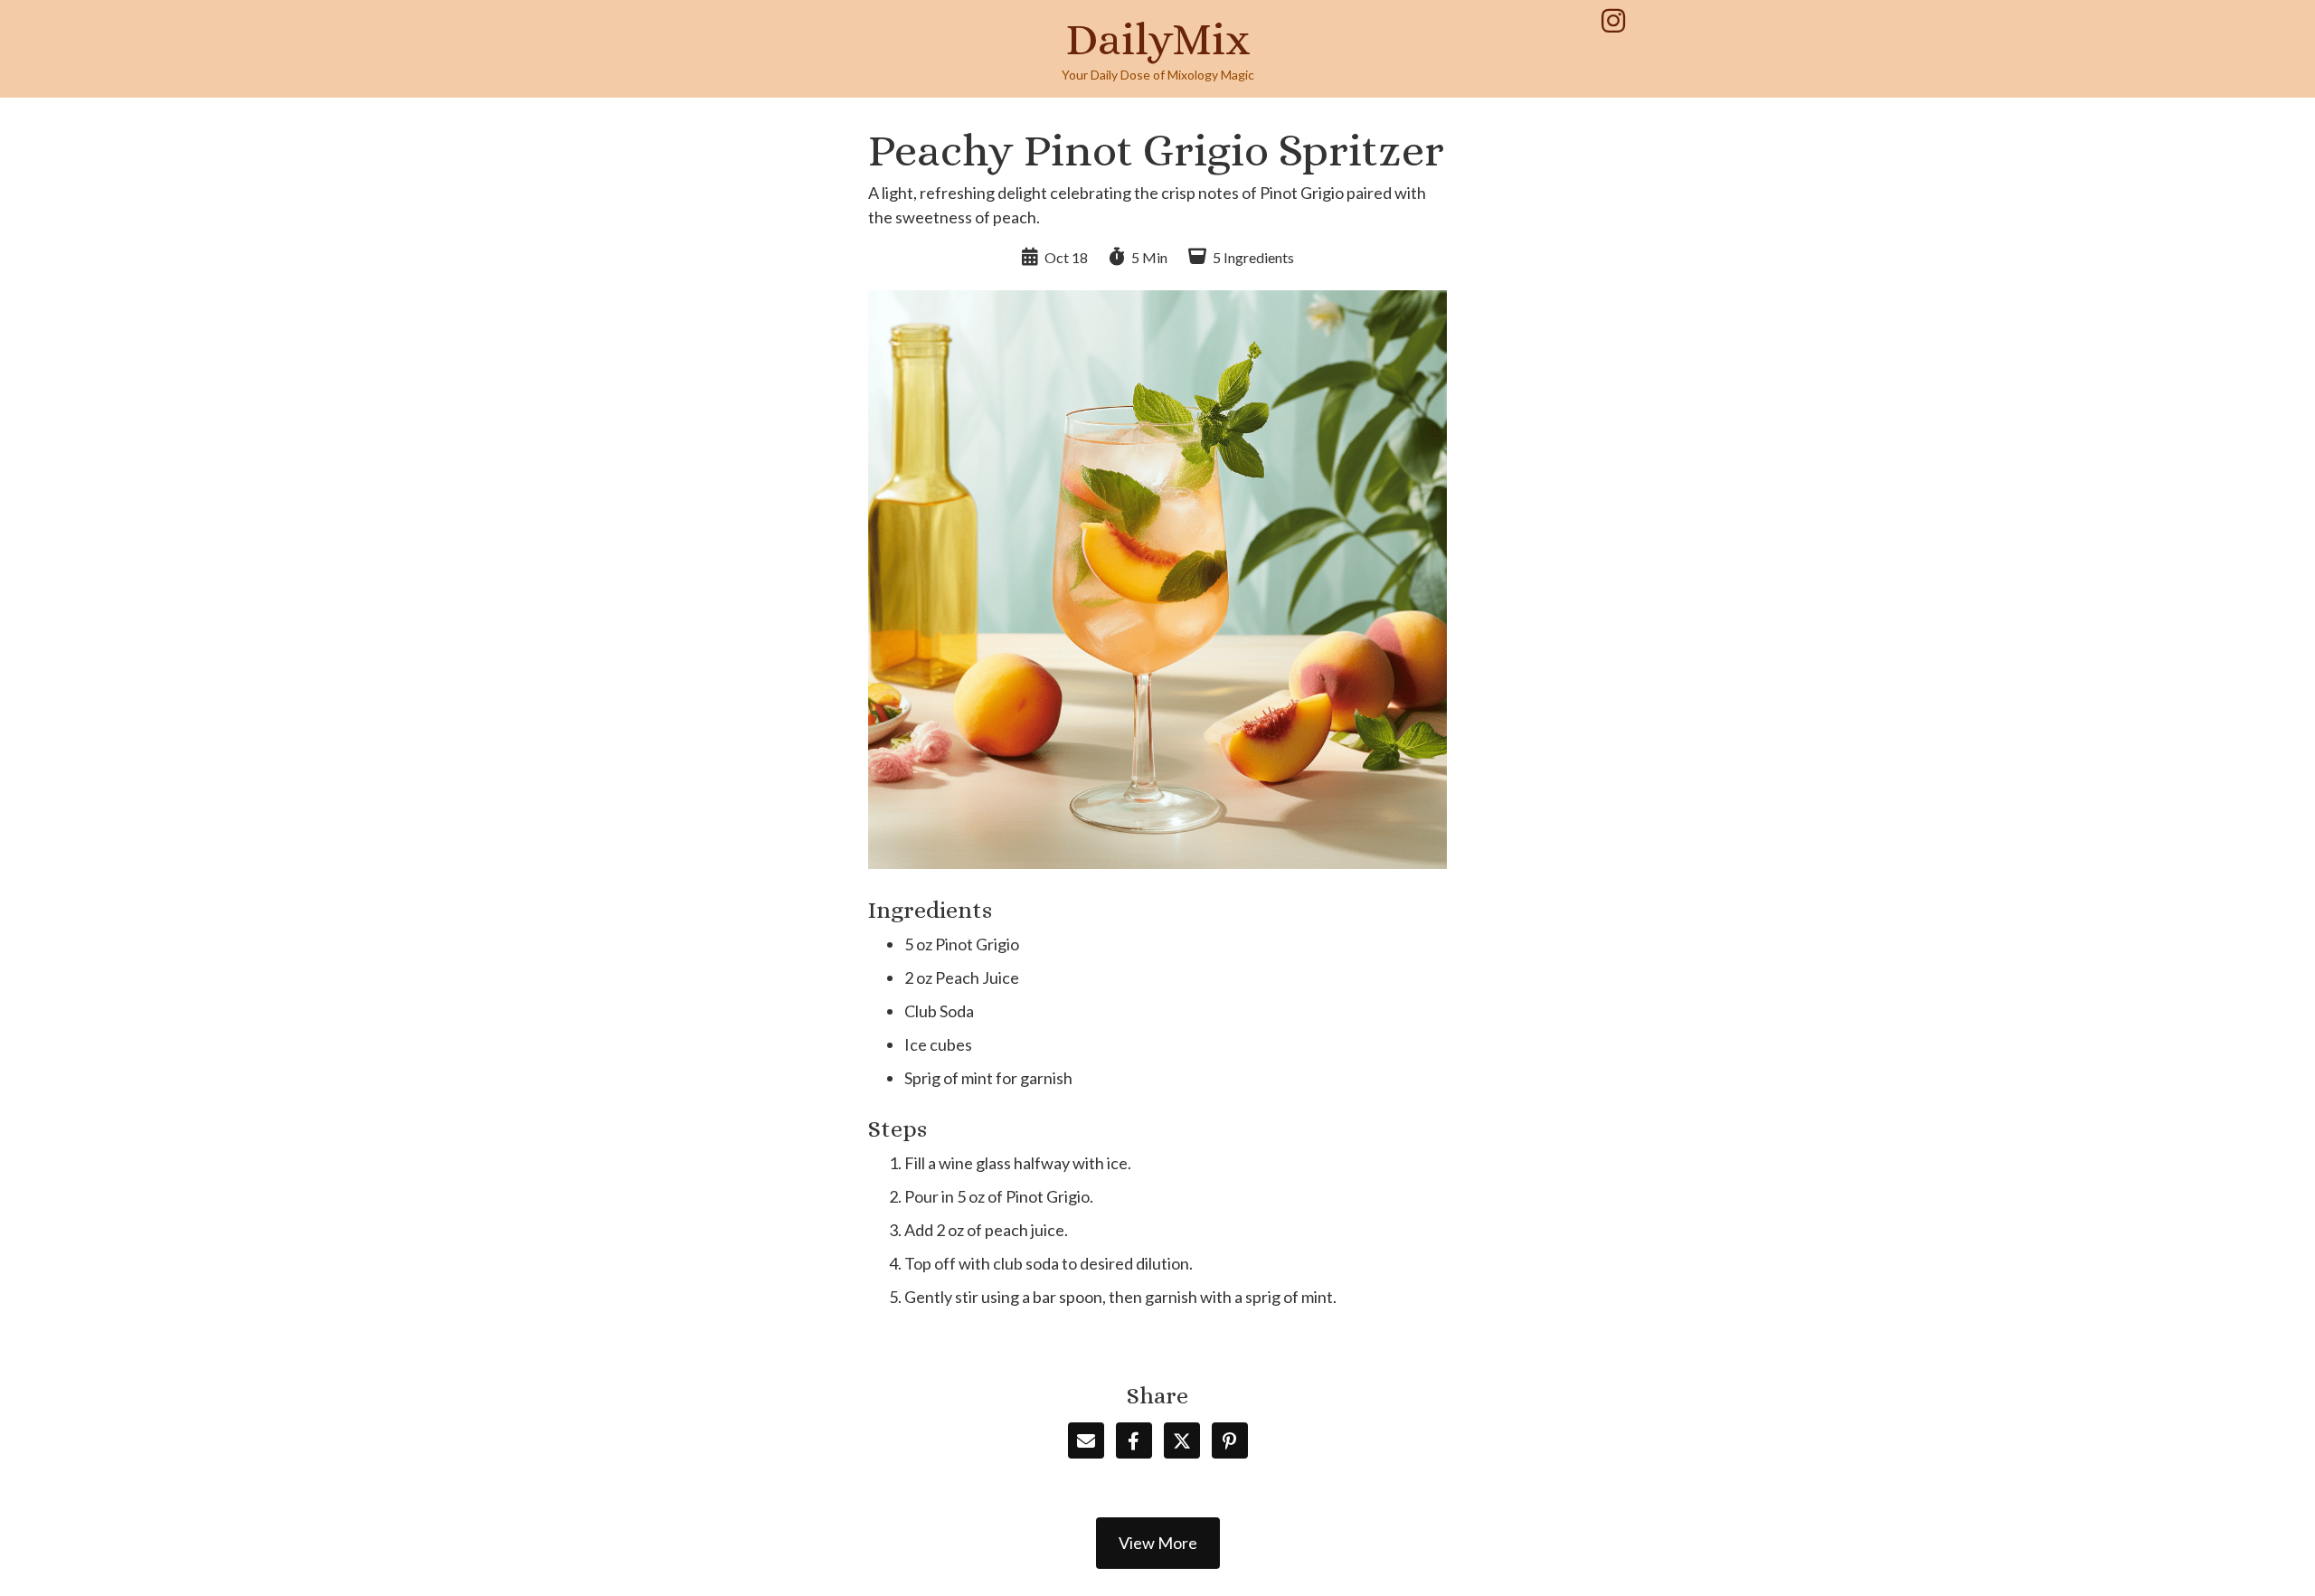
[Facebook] (1134, 1440)
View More (1158, 1543)
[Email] (1086, 1440)
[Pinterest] (1230, 1440)
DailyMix (1157, 39)
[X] (1182, 1440)
